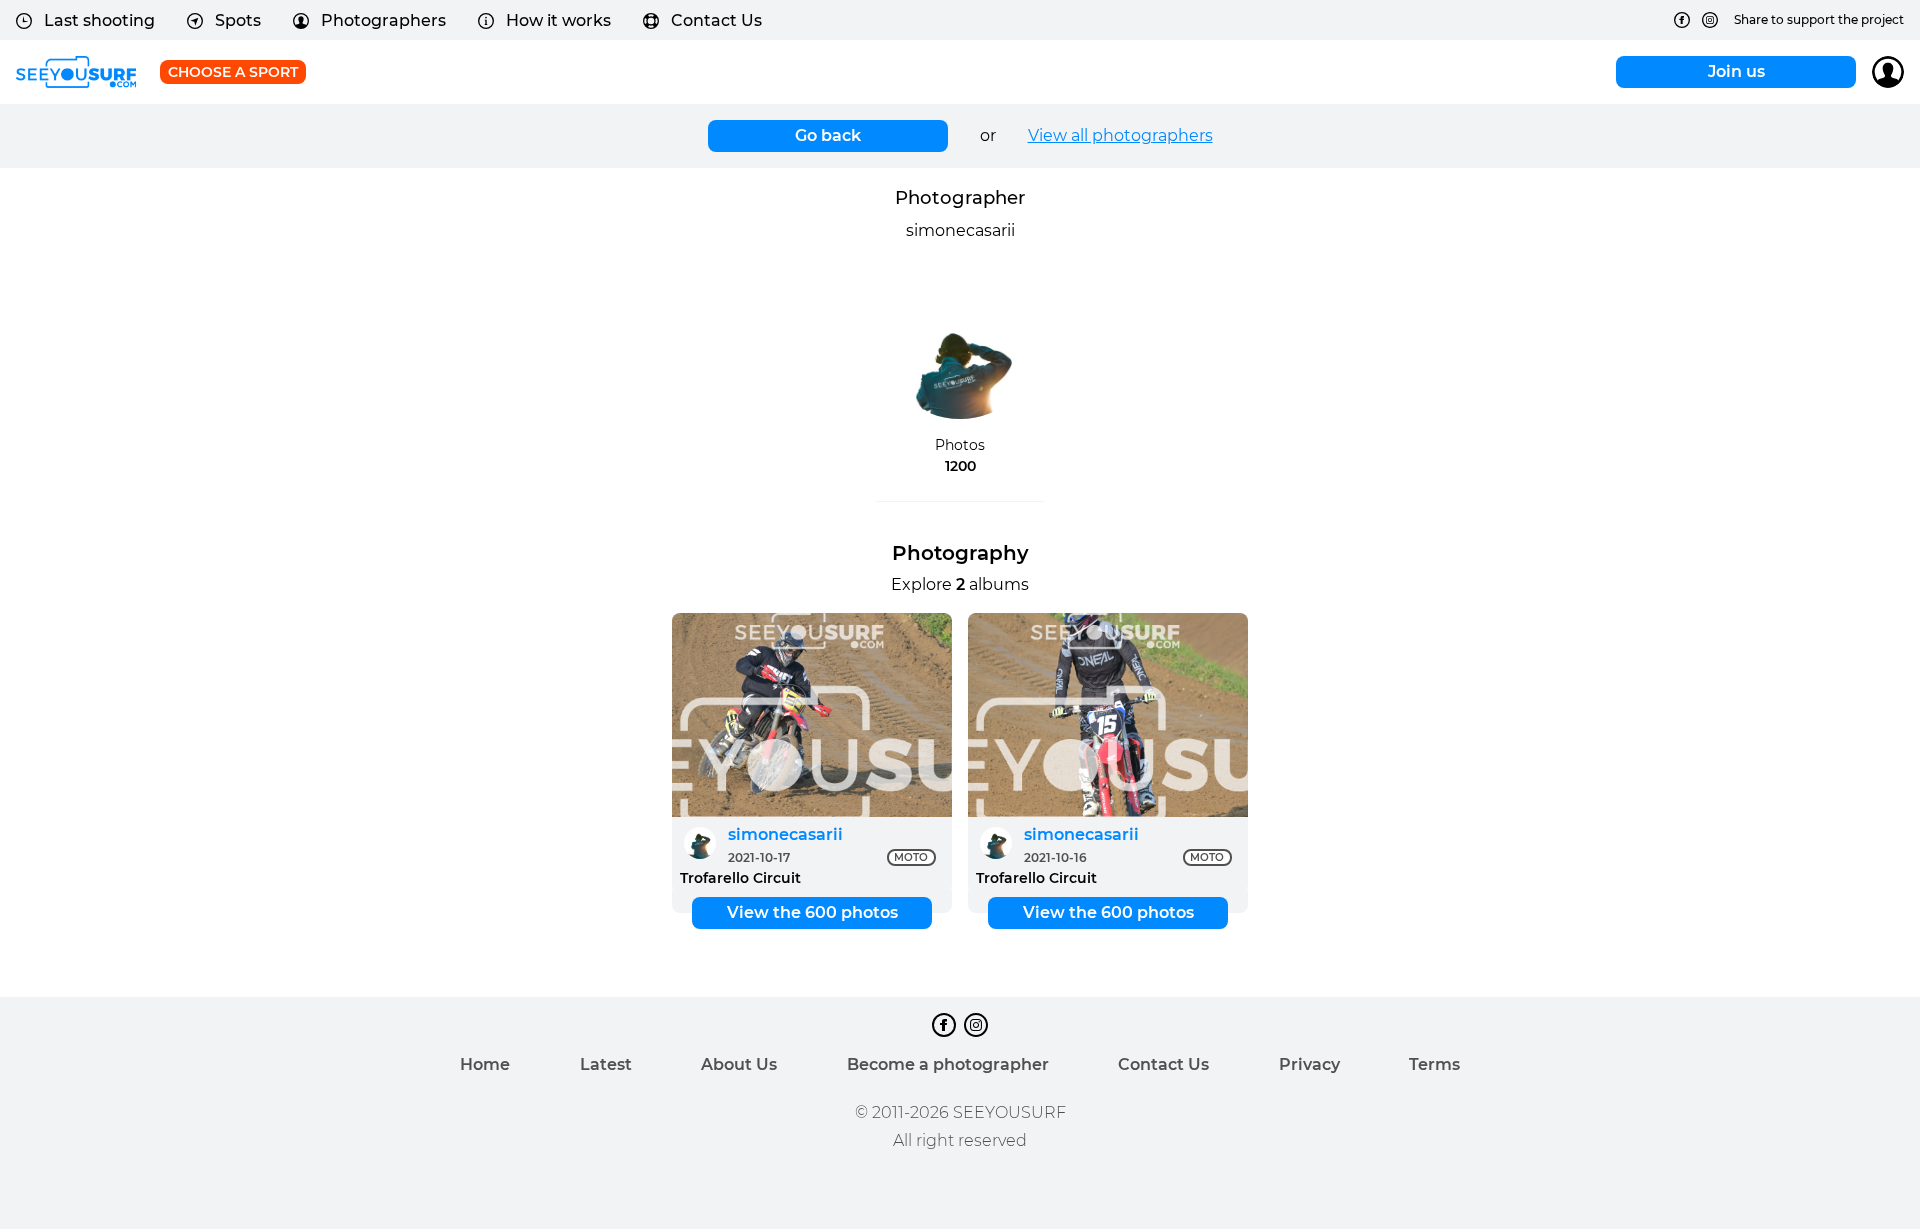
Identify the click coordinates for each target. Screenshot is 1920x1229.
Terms (1434, 1064)
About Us (739, 1064)
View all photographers (1120, 135)
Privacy (1309, 1064)
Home (485, 1064)
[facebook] (1682, 20)
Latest (606, 1064)
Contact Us (716, 20)
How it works (558, 20)
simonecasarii (785, 834)
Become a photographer (948, 1064)
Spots (238, 20)
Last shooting (99, 20)
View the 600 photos (812, 912)
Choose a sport (233, 72)
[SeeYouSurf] (76, 72)
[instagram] (1710, 20)
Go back (828, 135)
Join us (1736, 71)
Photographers (383, 20)
